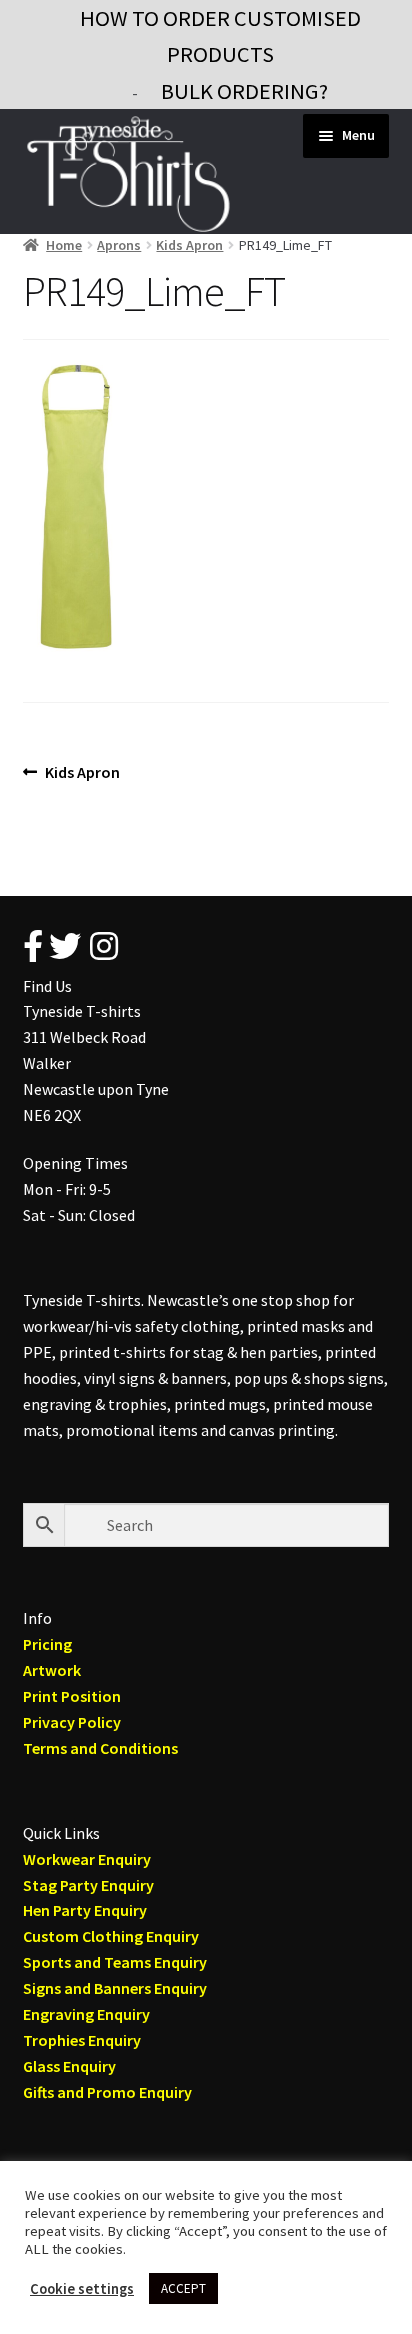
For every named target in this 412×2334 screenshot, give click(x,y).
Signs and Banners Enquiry (115, 1988)
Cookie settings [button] (82, 2289)
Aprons (119, 245)
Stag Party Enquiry (88, 1885)
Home (64, 245)
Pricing (47, 1644)
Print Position (72, 1696)
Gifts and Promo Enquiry (107, 2092)
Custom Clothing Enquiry (111, 1936)
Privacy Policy (72, 1722)
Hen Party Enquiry (85, 1910)
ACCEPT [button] (183, 2288)
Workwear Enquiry (87, 1859)
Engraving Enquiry (86, 2014)
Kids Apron (189, 245)
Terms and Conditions (100, 1748)
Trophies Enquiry (82, 2040)
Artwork (52, 1670)
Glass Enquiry (69, 2066)
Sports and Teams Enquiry (115, 1962)
